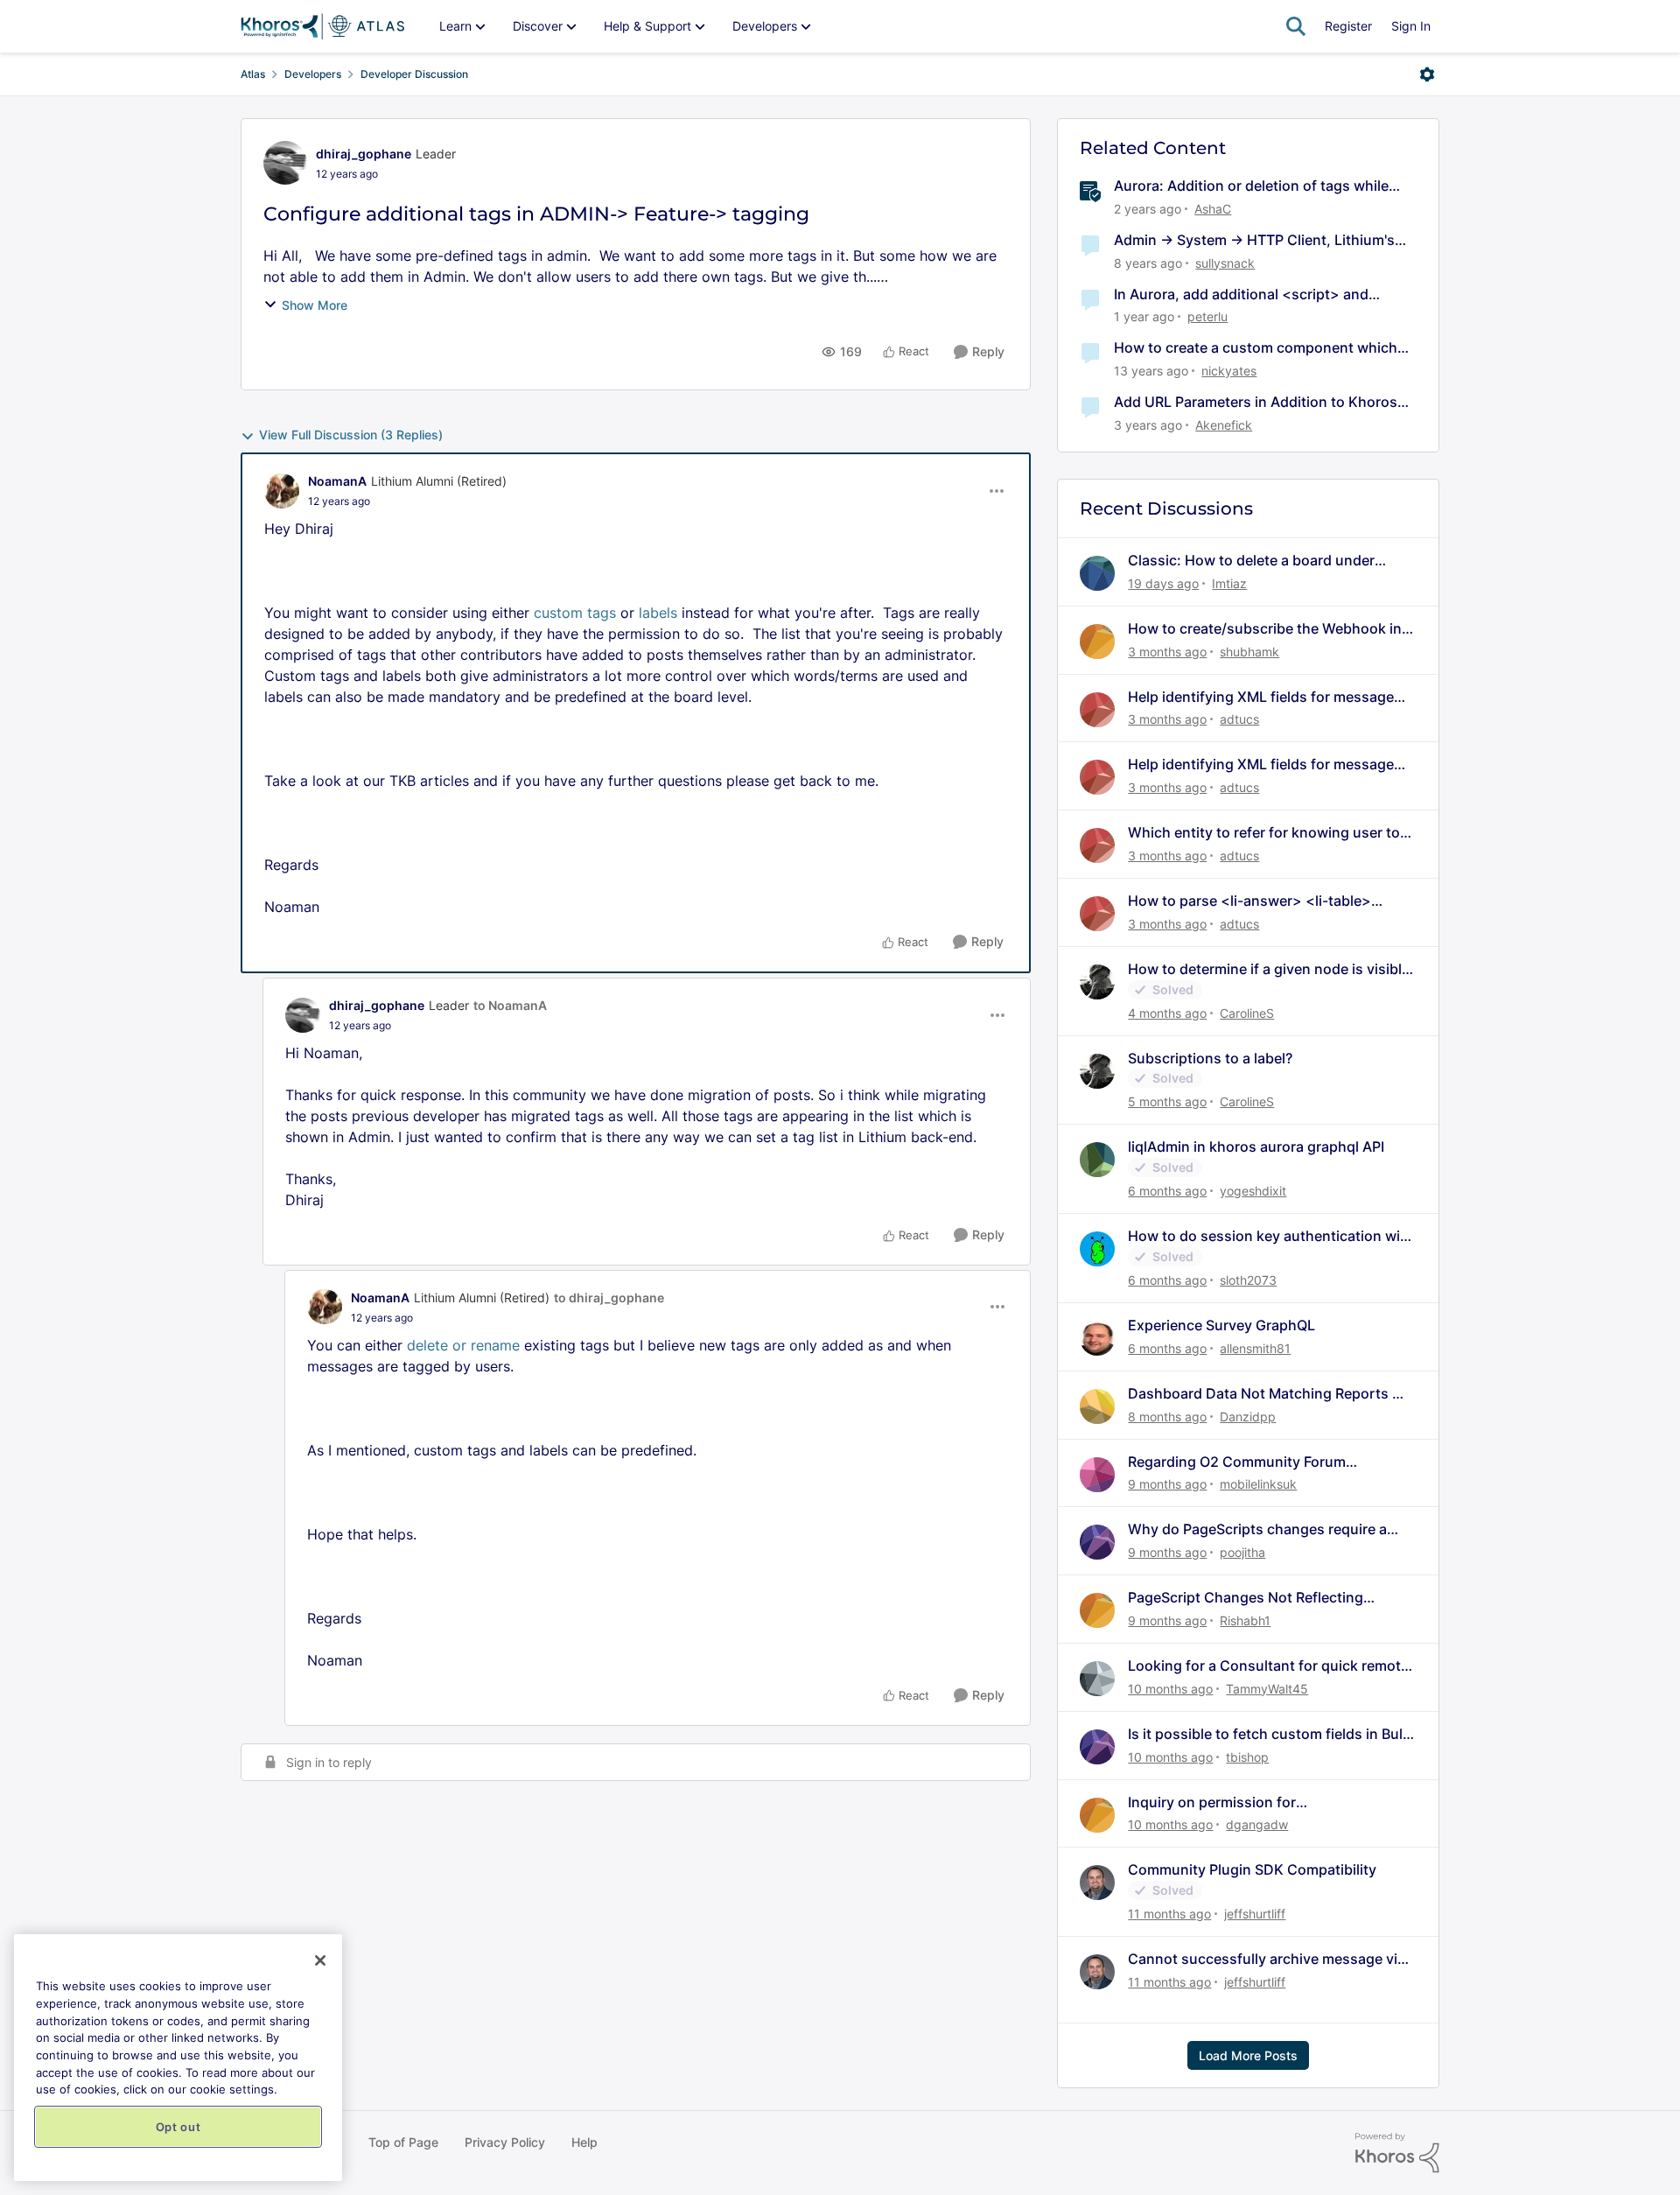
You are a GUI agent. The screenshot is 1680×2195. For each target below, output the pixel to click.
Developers (313, 74)
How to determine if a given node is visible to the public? (1269, 969)
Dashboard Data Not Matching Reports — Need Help (1267, 1394)
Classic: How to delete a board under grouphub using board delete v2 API (1251, 561)
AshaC (1213, 209)
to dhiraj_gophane (609, 1297)
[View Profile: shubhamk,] (1097, 642)
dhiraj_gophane (364, 154)
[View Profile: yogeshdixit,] (1097, 1160)
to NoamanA (510, 1005)
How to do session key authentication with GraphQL (1271, 1236)
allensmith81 (1255, 1348)
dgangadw (1257, 1824)
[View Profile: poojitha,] (1097, 1542)
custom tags (575, 613)
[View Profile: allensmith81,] (1097, 1338)
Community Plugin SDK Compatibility (1252, 1869)
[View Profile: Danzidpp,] (1097, 1406)
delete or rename (463, 1345)
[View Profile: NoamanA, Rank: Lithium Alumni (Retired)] (282, 491)
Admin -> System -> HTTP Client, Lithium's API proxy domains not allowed (1254, 240)
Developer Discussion (414, 74)
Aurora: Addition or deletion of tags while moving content (1251, 186)
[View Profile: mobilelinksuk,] (1097, 1475)
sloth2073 (1248, 1280)
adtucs (1239, 719)
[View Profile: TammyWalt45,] (1097, 1679)
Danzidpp (1248, 1417)
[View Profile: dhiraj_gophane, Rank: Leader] (285, 163)
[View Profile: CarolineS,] (1097, 982)
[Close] (320, 1960)
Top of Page (403, 2142)
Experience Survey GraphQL (1221, 1325)
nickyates (1229, 371)
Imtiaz (1229, 583)
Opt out (178, 2127)
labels (658, 613)
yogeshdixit (1253, 1191)
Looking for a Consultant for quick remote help (1268, 1666)
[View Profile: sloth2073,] (1097, 1249)
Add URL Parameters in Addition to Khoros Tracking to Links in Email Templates (1256, 402)
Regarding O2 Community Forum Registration (1237, 1462)
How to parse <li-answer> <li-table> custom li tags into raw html (1249, 901)
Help (584, 2142)
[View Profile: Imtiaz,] (1097, 573)
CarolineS (1247, 1013)
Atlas (253, 74)
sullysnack (1225, 263)
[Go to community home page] (322, 26)
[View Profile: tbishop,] (1097, 1747)
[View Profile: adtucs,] (1097, 710)
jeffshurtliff (1255, 1914)
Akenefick (1224, 425)
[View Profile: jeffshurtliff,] (1097, 1883)
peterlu (1207, 316)
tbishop (1247, 1757)
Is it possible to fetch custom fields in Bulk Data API (1269, 1734)
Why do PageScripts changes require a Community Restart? (1257, 1529)
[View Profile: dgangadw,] (1097, 1815)
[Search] (1296, 26)
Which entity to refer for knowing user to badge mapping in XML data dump (1264, 833)
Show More (315, 305)
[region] (178, 2058)
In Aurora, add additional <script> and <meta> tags (1241, 295)
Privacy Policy (505, 2142)
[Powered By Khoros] (1397, 2153)
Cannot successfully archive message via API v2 (1267, 1959)
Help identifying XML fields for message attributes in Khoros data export (1261, 697)
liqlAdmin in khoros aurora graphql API (1256, 1147)
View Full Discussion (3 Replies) (351, 435)
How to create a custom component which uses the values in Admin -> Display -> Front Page (1260, 348)
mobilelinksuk (1258, 1484)
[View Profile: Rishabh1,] (1097, 1610)
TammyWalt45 (1267, 1689)
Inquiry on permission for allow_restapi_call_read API (1218, 1802)
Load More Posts (1248, 2055)
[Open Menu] (1427, 74)
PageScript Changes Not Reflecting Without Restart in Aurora (1246, 1598)
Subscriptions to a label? (1210, 1058)
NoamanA (337, 481)
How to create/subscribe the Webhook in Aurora (1265, 629)
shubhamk (1249, 652)
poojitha (1242, 1552)
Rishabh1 (1245, 1620)
